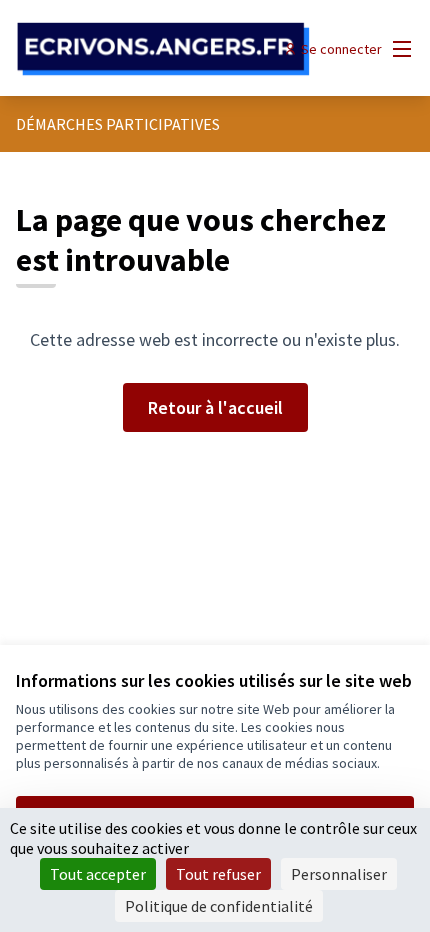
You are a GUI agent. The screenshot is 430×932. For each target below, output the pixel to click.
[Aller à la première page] (163, 49)
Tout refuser (218, 874)
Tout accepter (98, 874)
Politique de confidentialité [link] (219, 906)
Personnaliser (339, 874)
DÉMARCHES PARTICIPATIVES (118, 124)
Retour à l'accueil (215, 407)
